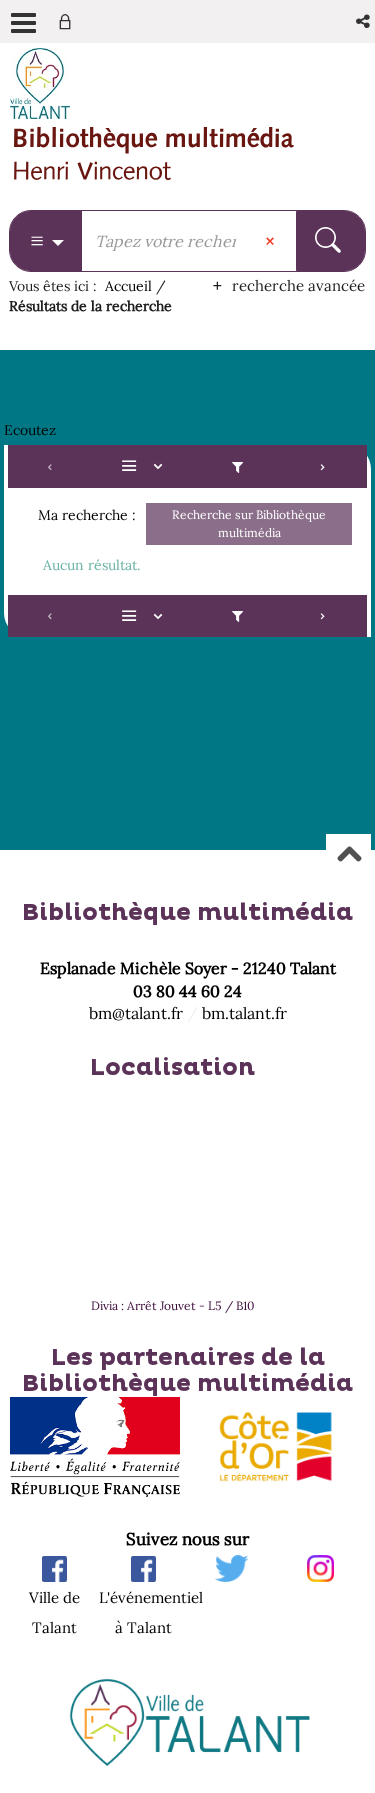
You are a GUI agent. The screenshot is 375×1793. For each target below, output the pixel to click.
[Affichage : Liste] (145, 466)
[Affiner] (237, 466)
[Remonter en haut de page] (348, 855)
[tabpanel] (187, 544)
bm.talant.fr (244, 1013)
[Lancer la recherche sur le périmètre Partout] (330, 241)
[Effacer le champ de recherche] (272, 241)
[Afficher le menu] (23, 23)
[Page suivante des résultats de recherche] (323, 466)
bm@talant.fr (136, 1013)
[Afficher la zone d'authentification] (69, 21)
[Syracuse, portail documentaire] (154, 154)
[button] (364, 21)
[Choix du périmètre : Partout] (46, 241)
